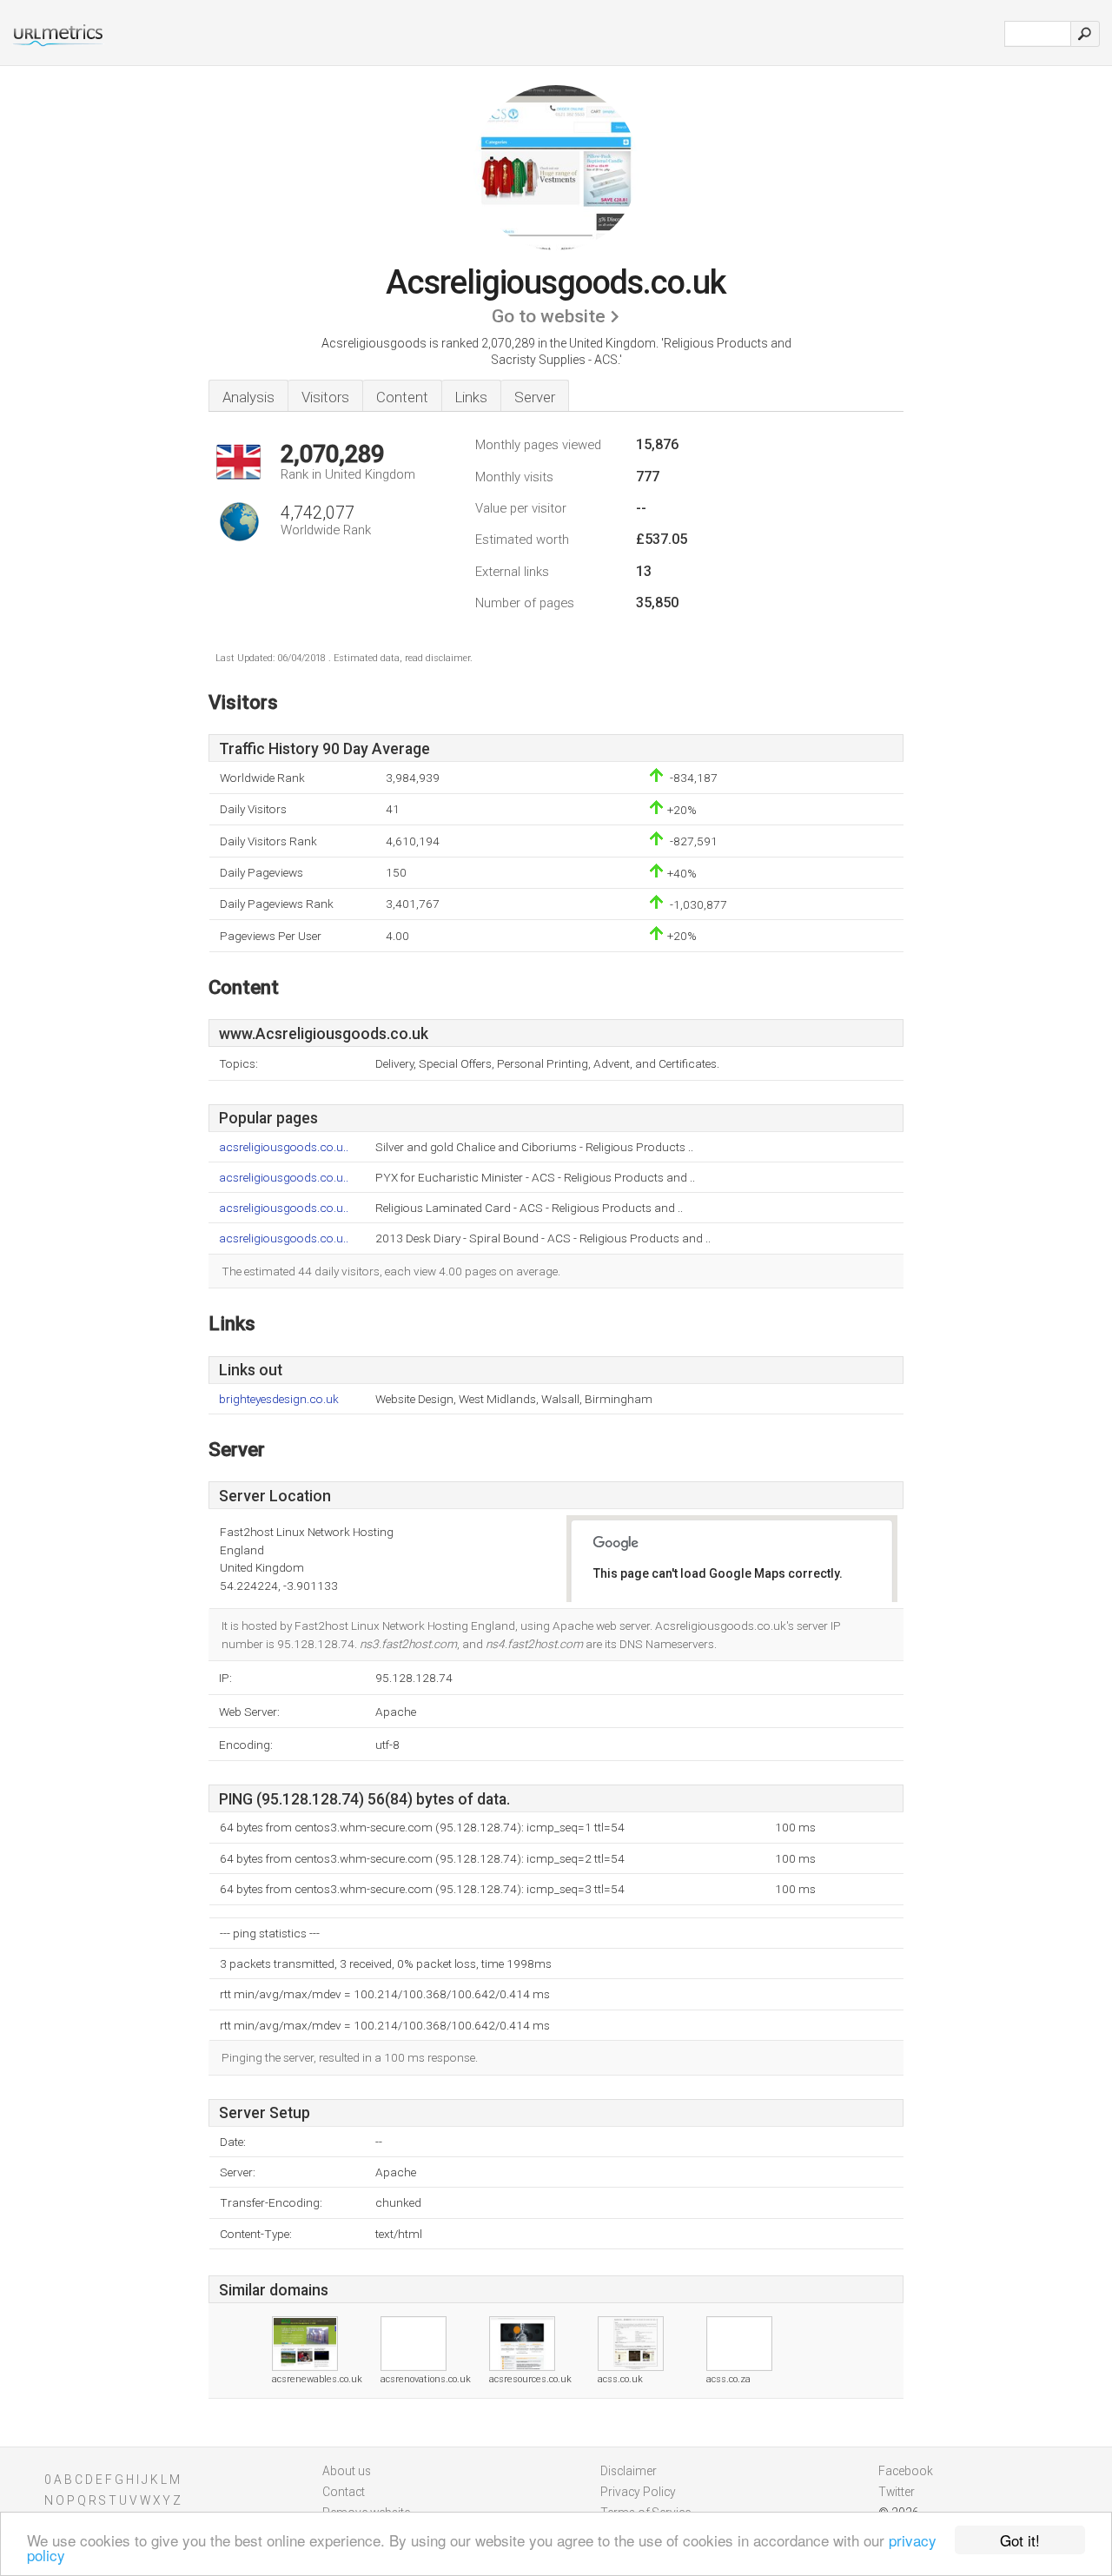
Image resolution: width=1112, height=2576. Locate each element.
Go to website (549, 316)
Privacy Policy (638, 2492)
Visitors (325, 397)
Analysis (248, 397)
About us (347, 2471)
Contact (344, 2492)
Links (471, 397)
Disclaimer (629, 2471)
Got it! (1020, 2540)
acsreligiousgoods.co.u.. (284, 1147)
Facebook (906, 2471)
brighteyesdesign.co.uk (279, 1399)
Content (402, 397)
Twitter (897, 2492)
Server (535, 397)
